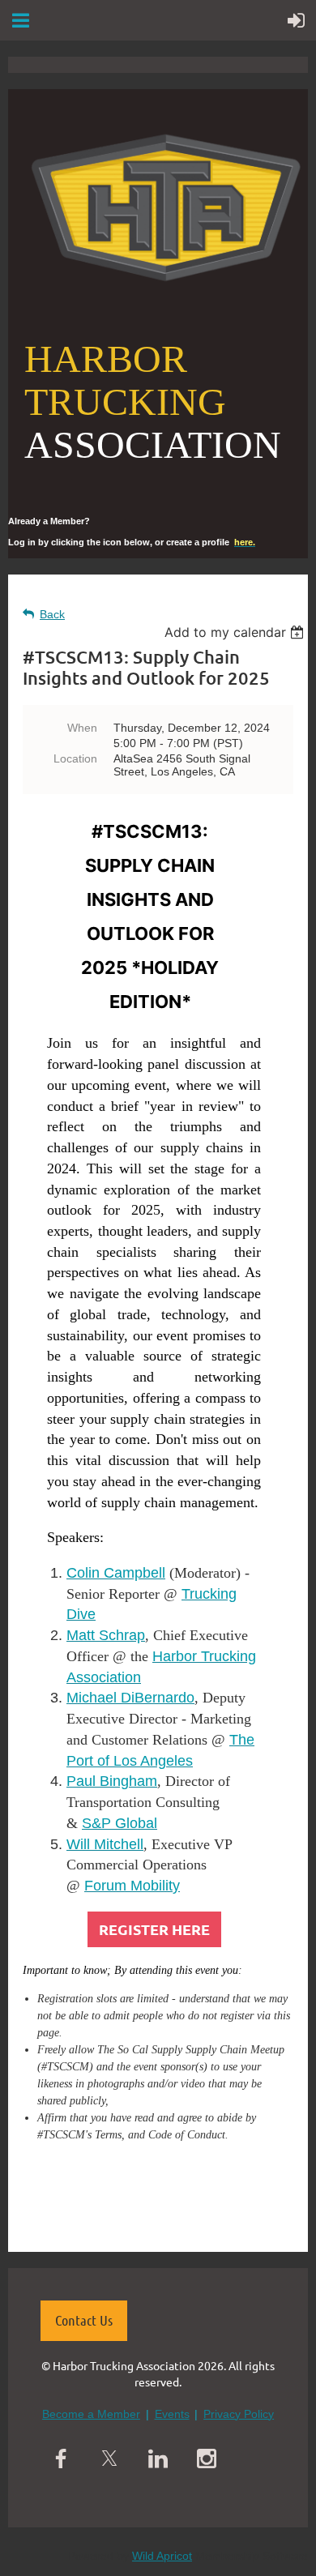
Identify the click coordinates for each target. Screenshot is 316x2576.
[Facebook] (61, 2459)
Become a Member (91, 2414)
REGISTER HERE (154, 1929)
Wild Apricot (162, 2556)
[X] (109, 2459)
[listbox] (236, 632)
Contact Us (84, 2320)
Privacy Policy (239, 2414)
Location (75, 758)
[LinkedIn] (158, 2459)
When (82, 728)
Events (172, 2414)
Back (52, 614)
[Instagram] (207, 2459)
